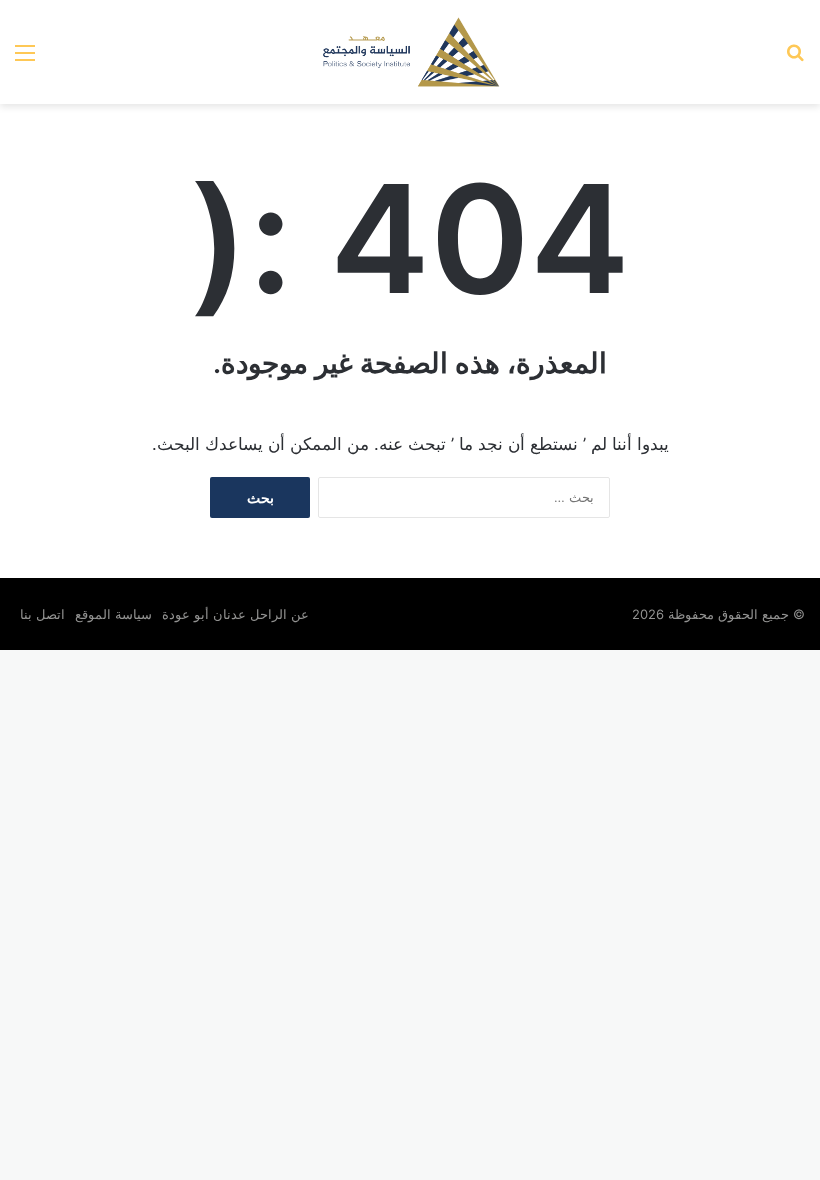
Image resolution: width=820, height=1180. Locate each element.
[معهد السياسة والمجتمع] (410, 52)
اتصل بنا (42, 614)
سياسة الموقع (113, 614)
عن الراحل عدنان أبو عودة (237, 614)
